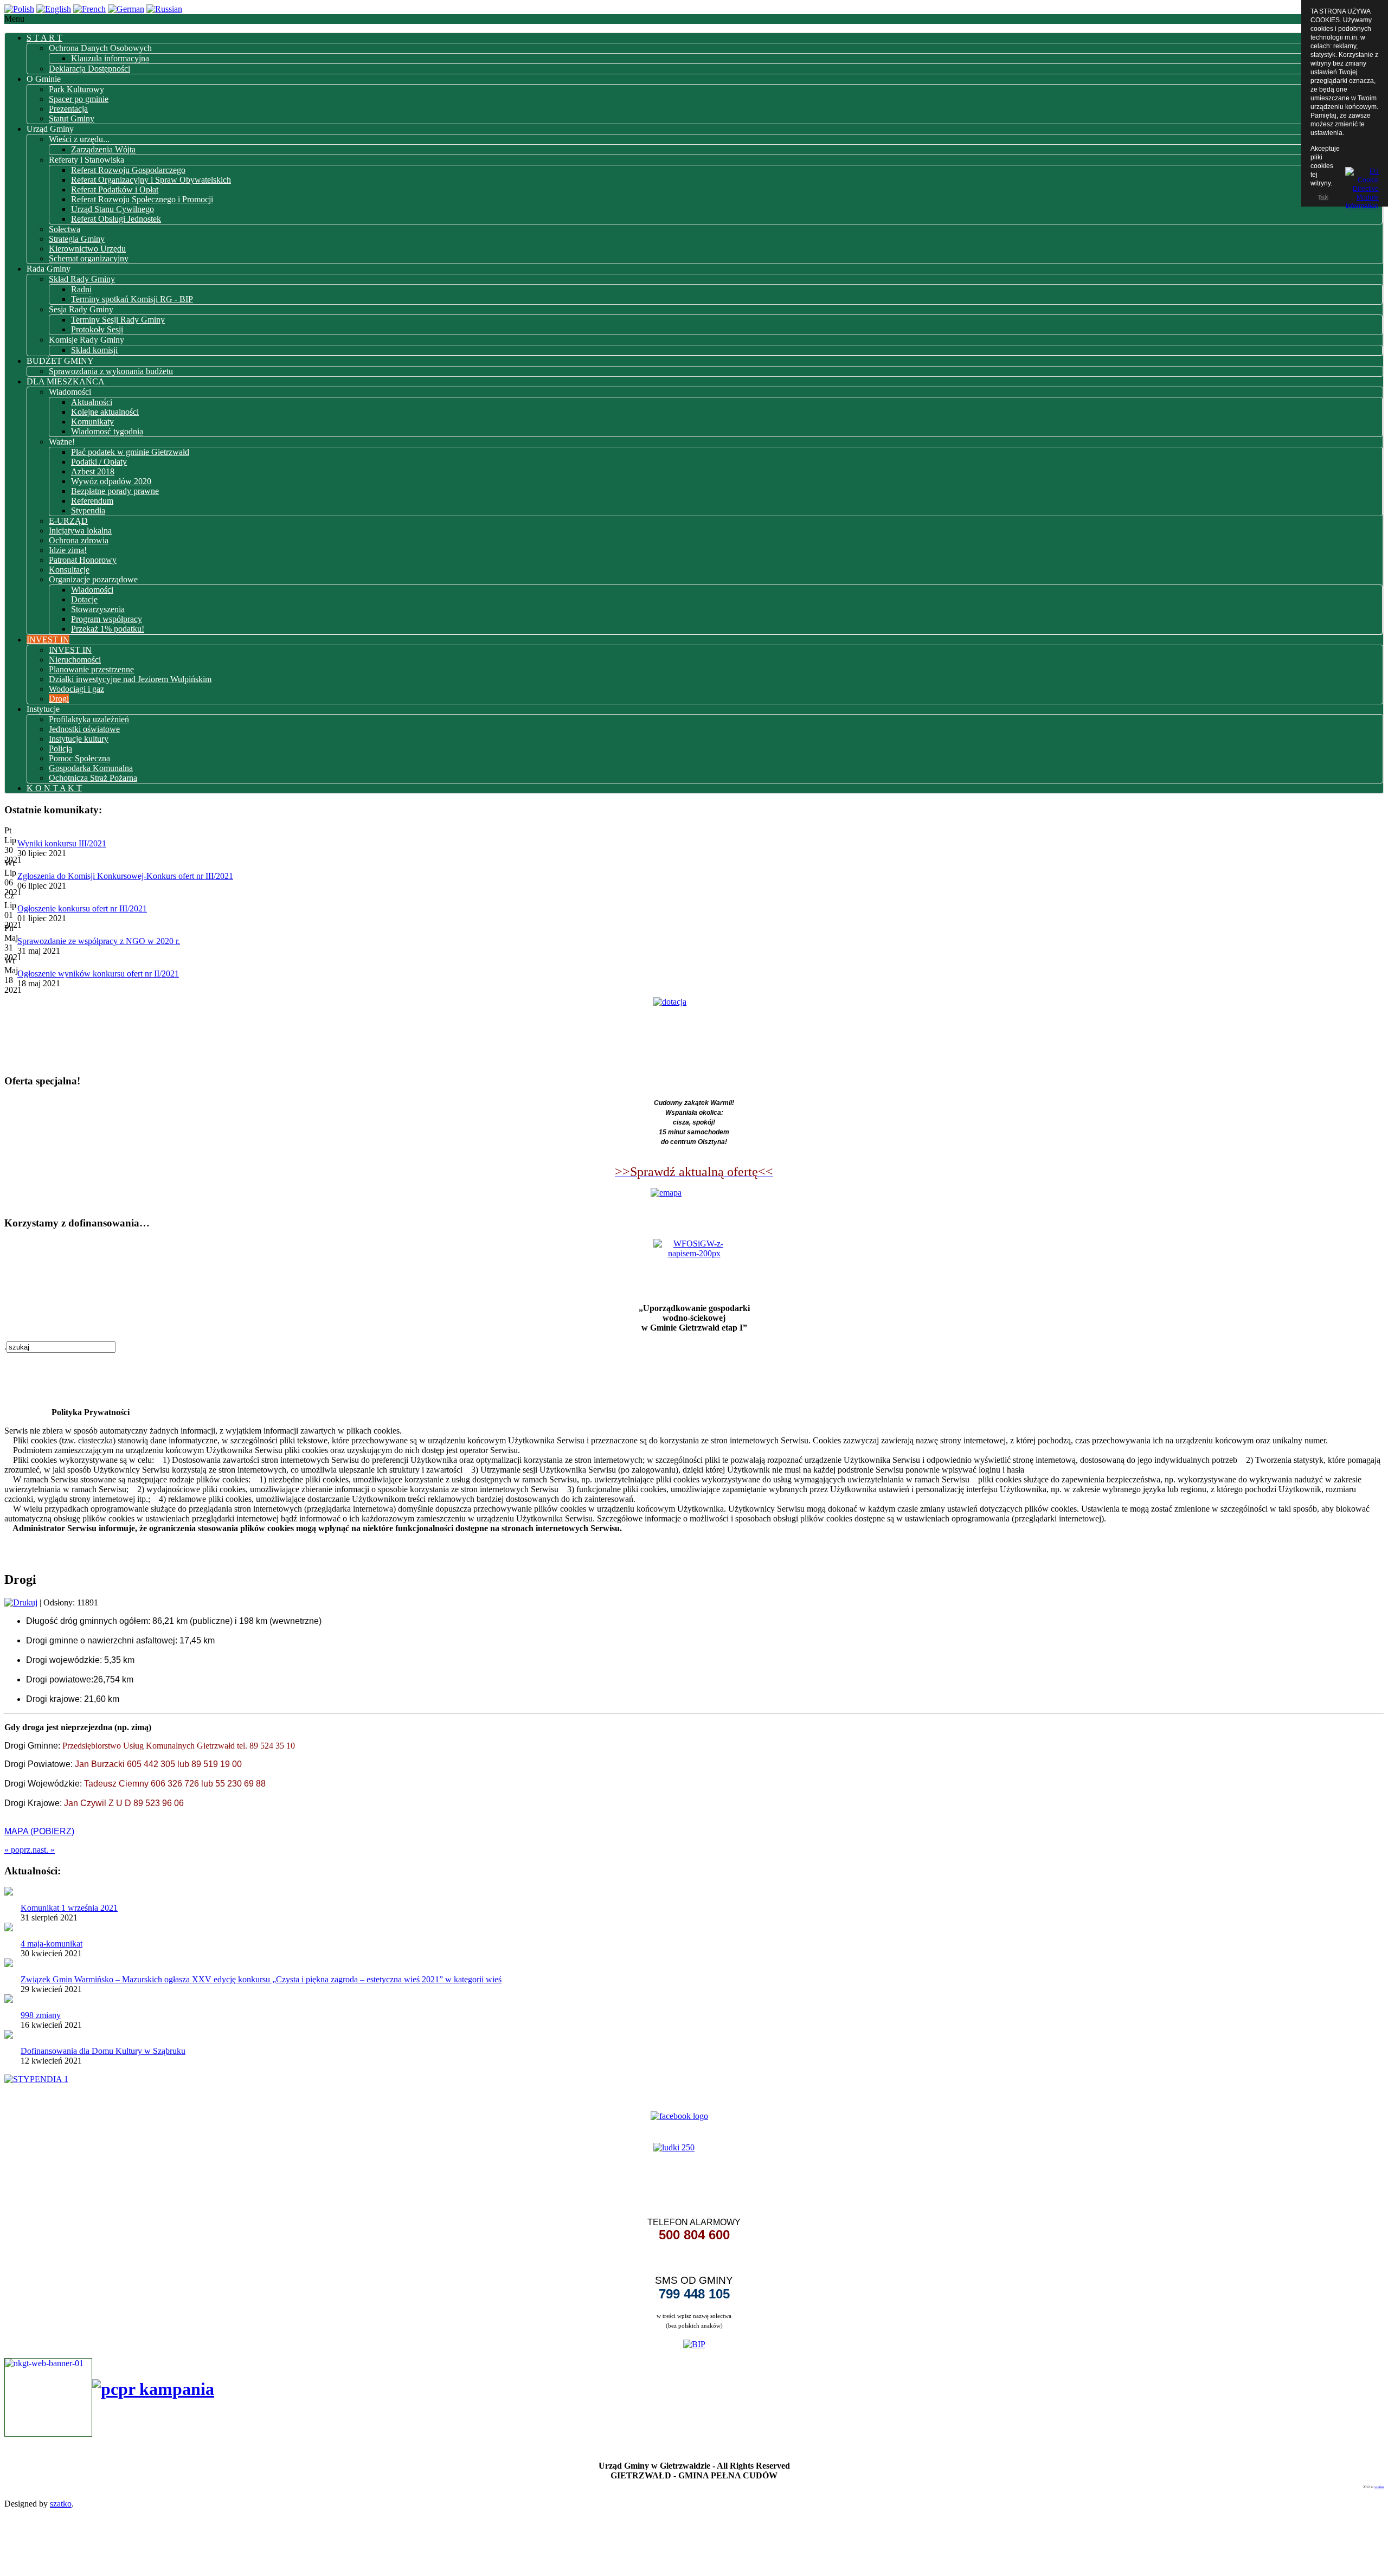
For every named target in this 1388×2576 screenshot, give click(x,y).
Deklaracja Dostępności (89, 69)
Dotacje (84, 599)
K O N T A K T (54, 788)
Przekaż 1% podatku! (108, 629)
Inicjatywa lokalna (80, 531)
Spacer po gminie (79, 99)
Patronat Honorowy (83, 560)
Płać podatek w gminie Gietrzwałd (130, 452)
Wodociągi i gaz (76, 689)
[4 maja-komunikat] (9, 1928)
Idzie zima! (68, 550)
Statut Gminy (72, 118)
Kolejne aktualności (105, 412)
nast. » (44, 1850)
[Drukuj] (21, 1602)
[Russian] (164, 9)
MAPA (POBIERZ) (39, 1831)
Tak (1322, 197)
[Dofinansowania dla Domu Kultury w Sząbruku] (9, 2036)
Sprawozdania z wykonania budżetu (111, 371)
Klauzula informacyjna (110, 58)
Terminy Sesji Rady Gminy (118, 320)
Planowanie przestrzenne (91, 669)
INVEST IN (48, 640)
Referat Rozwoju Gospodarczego (128, 170)
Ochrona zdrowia (79, 540)
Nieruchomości (75, 660)
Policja (60, 749)
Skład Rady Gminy (82, 279)
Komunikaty (92, 422)
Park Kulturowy (76, 89)
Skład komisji (94, 350)
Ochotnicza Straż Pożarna (93, 778)
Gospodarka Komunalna (91, 768)
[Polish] (19, 9)
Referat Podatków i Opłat (115, 189)
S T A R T (44, 38)
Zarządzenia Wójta (103, 149)
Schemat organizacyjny (89, 258)
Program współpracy (107, 619)
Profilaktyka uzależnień (89, 719)
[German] (126, 9)
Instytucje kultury (79, 739)
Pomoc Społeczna (79, 758)
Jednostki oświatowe (84, 729)
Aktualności (92, 402)
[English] (54, 9)
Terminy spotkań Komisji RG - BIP (132, 299)
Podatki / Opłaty (99, 462)
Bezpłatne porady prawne (115, 491)
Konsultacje (69, 570)
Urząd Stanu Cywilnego (113, 209)
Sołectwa (65, 229)
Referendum (92, 501)
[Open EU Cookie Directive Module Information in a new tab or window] (1362, 187)
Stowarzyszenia (98, 609)
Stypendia (88, 510)
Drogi (59, 699)
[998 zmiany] (9, 2000)
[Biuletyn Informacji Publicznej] (694, 2343)
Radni (81, 289)
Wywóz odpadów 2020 (111, 481)
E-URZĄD (68, 521)
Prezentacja (68, 109)
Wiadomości (92, 590)
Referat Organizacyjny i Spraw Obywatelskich (151, 180)
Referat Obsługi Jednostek (116, 219)
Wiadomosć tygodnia (107, 431)
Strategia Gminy (77, 239)
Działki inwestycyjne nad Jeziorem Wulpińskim (130, 679)
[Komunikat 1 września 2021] (9, 1893)
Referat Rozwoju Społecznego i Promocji (142, 199)
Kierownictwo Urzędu (87, 249)
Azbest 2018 (93, 471)
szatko (1379, 2487)
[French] (89, 9)
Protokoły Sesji (97, 329)
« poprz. (18, 1850)
